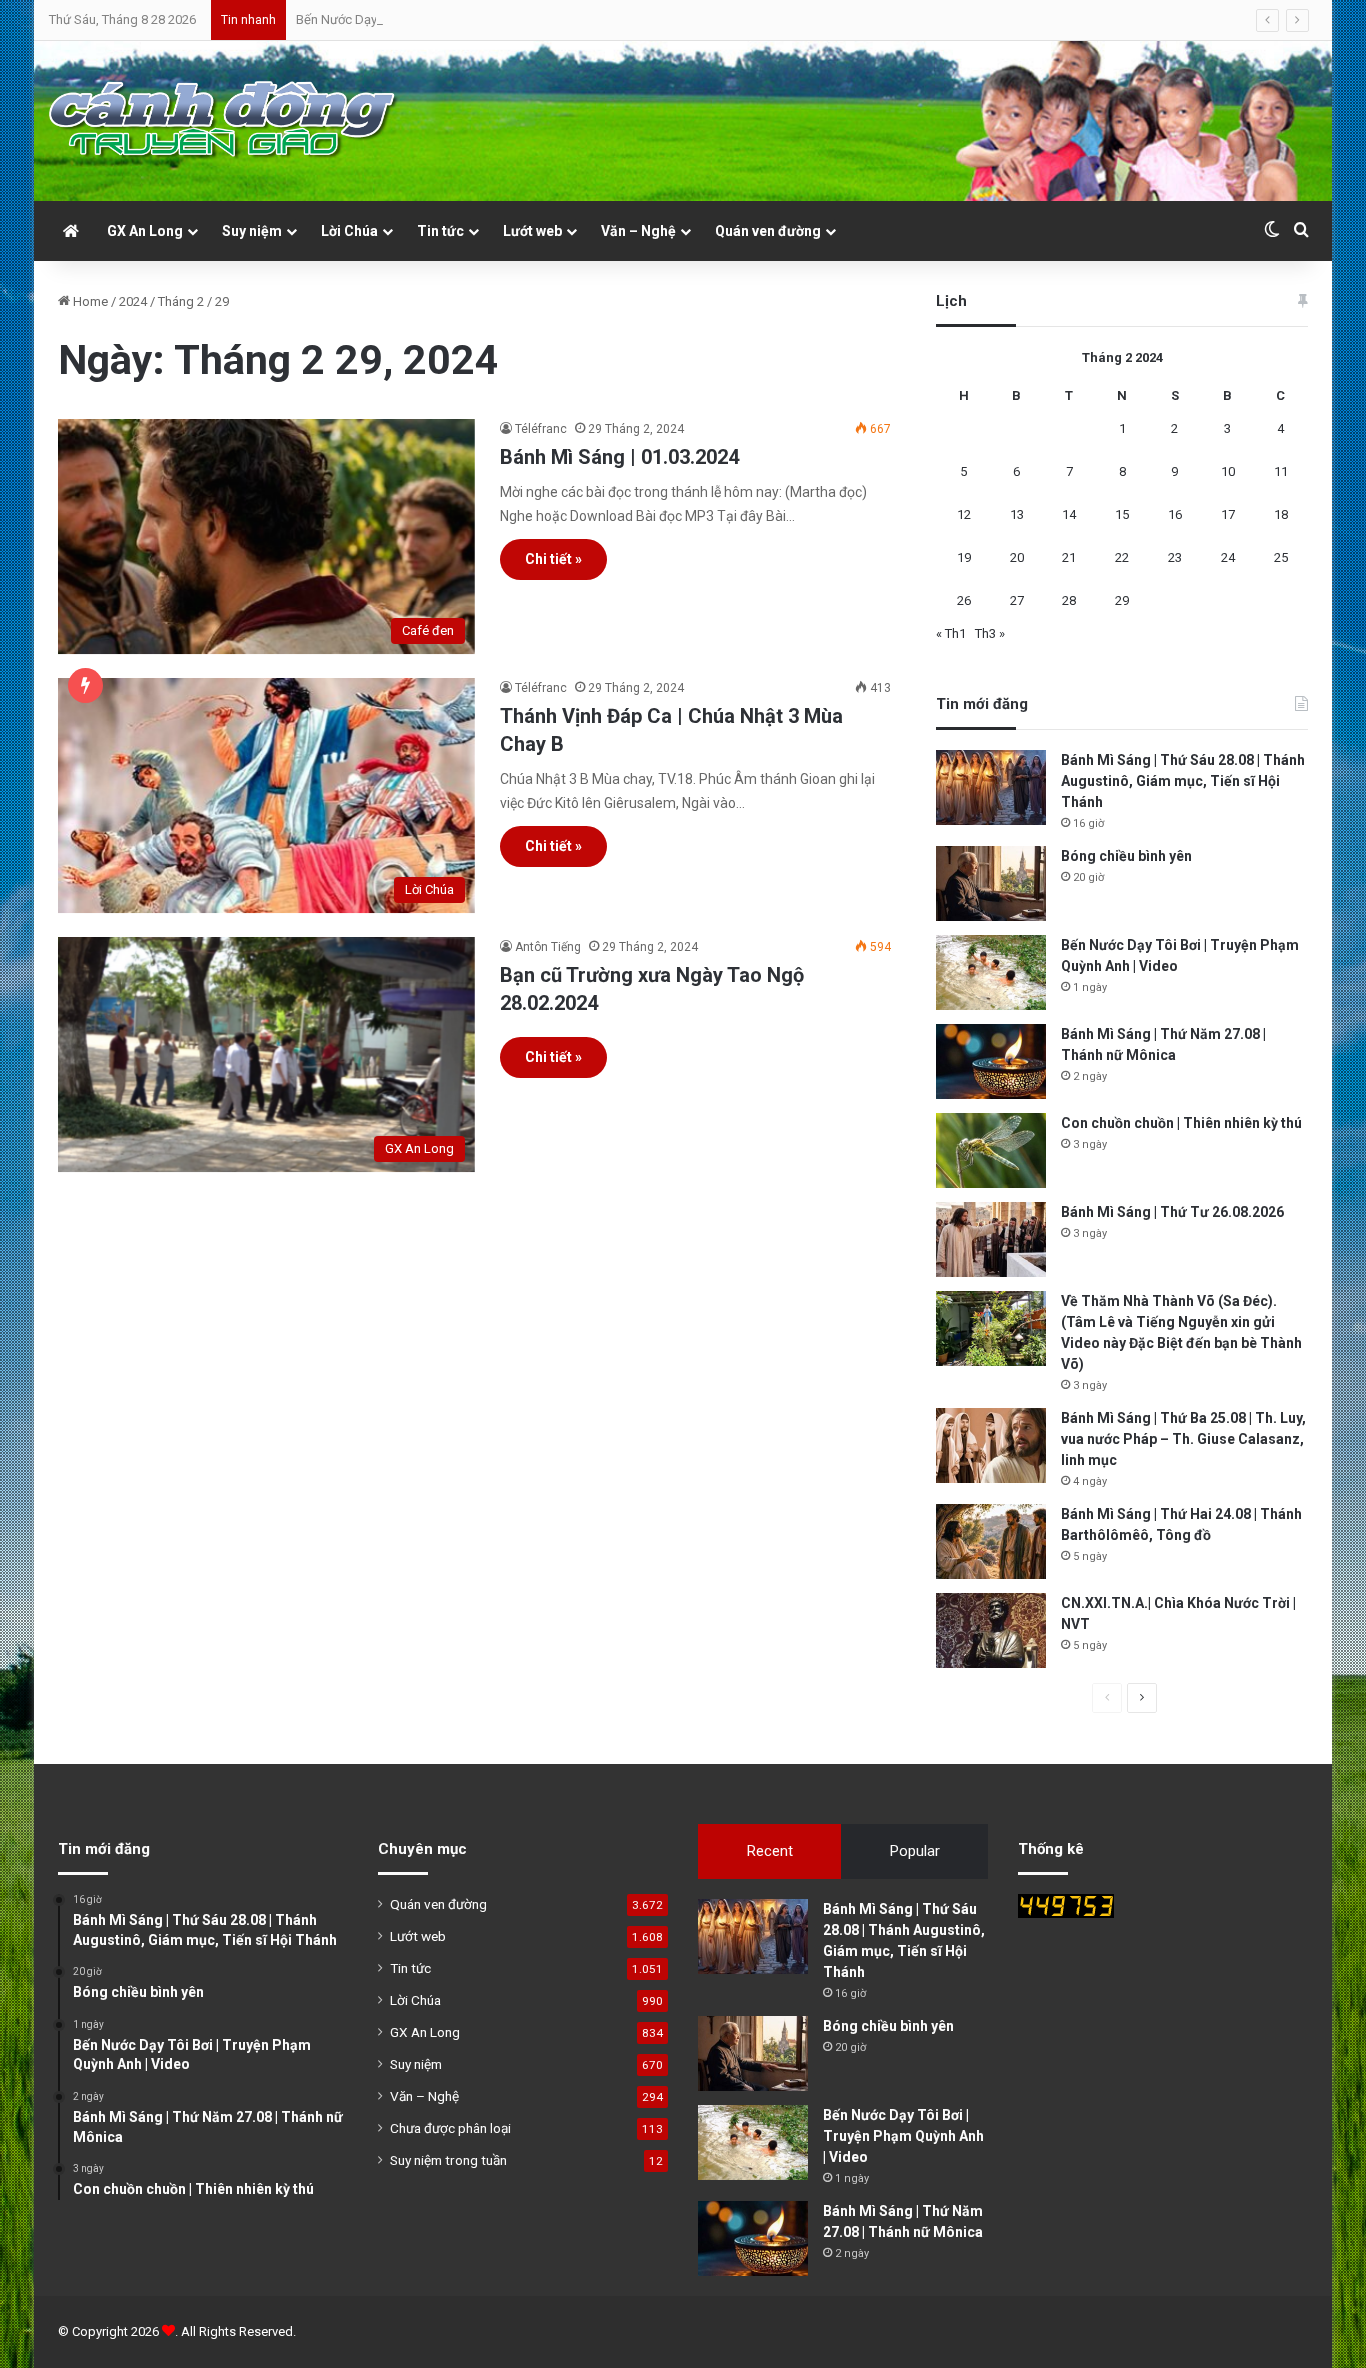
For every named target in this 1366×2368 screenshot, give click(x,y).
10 (1228, 471)
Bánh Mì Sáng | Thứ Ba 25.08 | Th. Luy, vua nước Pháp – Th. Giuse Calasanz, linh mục (1183, 1439)
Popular (915, 1851)
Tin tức (440, 231)
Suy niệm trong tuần (448, 2160)
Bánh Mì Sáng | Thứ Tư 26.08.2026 (1172, 1212)
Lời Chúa (349, 231)
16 (1175, 514)
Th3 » (990, 633)
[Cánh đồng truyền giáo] (224, 121)
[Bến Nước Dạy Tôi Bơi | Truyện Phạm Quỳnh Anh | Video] (991, 972)
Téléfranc (541, 429)
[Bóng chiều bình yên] (991, 883)
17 (1228, 514)
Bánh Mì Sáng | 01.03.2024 (619, 457)
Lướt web (532, 231)
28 (1069, 600)
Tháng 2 (181, 301)
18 (1281, 514)
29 (1122, 600)
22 (1122, 557)
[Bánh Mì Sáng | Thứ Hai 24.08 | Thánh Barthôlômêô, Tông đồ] (991, 1541)
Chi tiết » (553, 559)
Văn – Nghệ (638, 231)
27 (1017, 600)
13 (1017, 514)
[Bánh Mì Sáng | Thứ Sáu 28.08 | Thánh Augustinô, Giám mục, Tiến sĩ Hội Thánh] (991, 787)
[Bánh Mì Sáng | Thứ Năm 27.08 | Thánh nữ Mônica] (991, 1061)
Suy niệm (252, 231)
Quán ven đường (768, 231)
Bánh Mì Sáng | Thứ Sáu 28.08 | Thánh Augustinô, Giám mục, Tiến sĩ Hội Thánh (1183, 781)
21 (1069, 557)
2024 (133, 301)
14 (1069, 514)
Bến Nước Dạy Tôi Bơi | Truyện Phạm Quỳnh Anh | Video (452, 19)
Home (89, 301)
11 (1281, 471)
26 (964, 600)
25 (1281, 557)
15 (1122, 514)
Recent (770, 1851)
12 (964, 514)
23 (1175, 557)
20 (1017, 557)
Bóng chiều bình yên (1126, 856)
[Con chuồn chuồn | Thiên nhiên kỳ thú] (991, 1150)
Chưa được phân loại (450, 2128)
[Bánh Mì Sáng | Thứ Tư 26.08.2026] (991, 1239)
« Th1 (951, 633)
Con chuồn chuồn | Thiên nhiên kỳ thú (1181, 1123)
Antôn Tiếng (548, 947)
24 (1228, 557)
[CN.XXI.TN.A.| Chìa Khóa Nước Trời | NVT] (991, 1630)
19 (964, 557)
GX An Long (145, 231)
